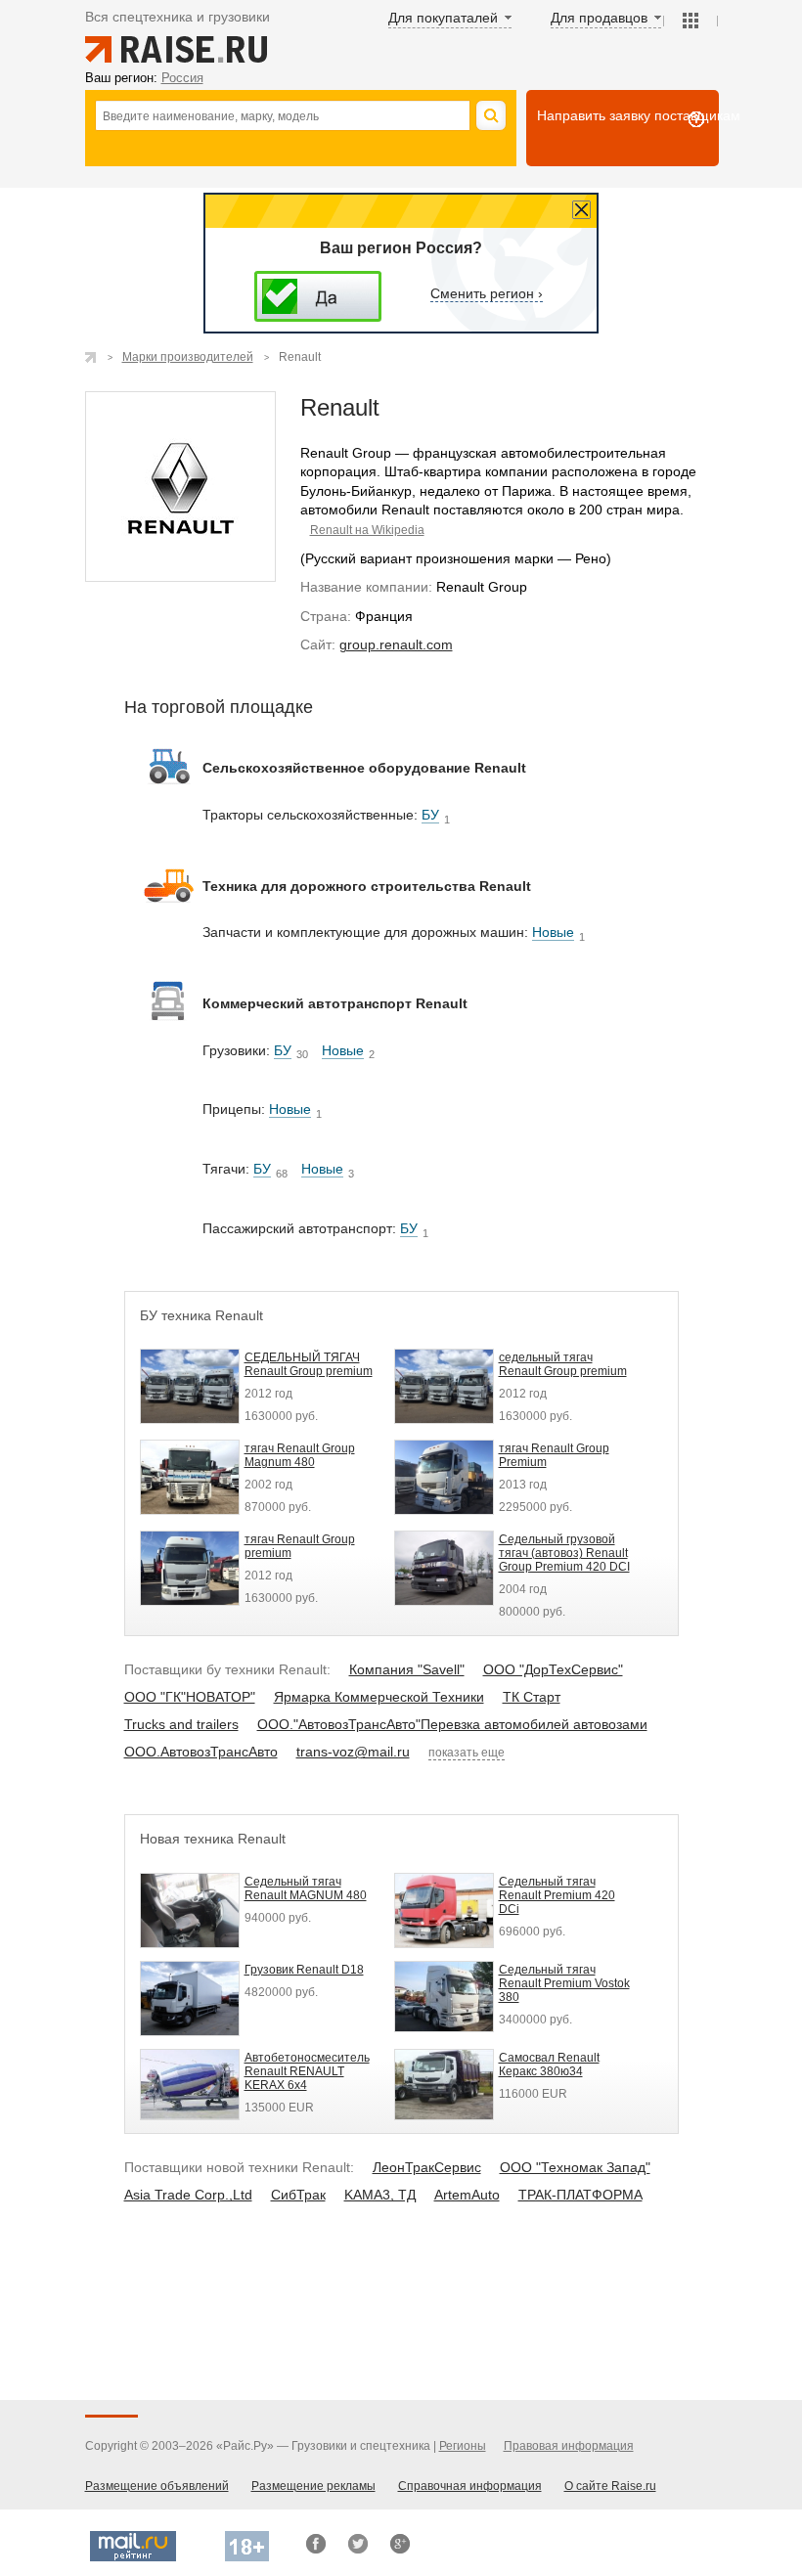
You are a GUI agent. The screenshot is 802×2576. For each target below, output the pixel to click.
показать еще (467, 1753)
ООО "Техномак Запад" (575, 2167)
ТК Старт (532, 1697)
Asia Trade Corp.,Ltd (188, 2195)
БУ (430, 815)
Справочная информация (470, 2486)
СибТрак (298, 2195)
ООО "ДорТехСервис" (553, 1669)
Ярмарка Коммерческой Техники (379, 1697)
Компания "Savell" (407, 1669)
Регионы (463, 2446)
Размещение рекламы (313, 2486)
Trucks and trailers (181, 1724)
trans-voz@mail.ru (353, 1752)
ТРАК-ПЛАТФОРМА (580, 2195)
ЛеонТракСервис (427, 2167)
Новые (553, 932)
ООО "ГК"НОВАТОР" (190, 1697)
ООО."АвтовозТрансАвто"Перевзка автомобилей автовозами (452, 1724)
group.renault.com (396, 644)
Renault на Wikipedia (367, 530)
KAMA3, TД (380, 2195)
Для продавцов (599, 18)
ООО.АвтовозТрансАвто (201, 1752)
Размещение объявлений (157, 2486)
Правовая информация (569, 2446)
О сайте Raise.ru (610, 2486)
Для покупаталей (443, 18)
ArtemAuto (467, 2195)
